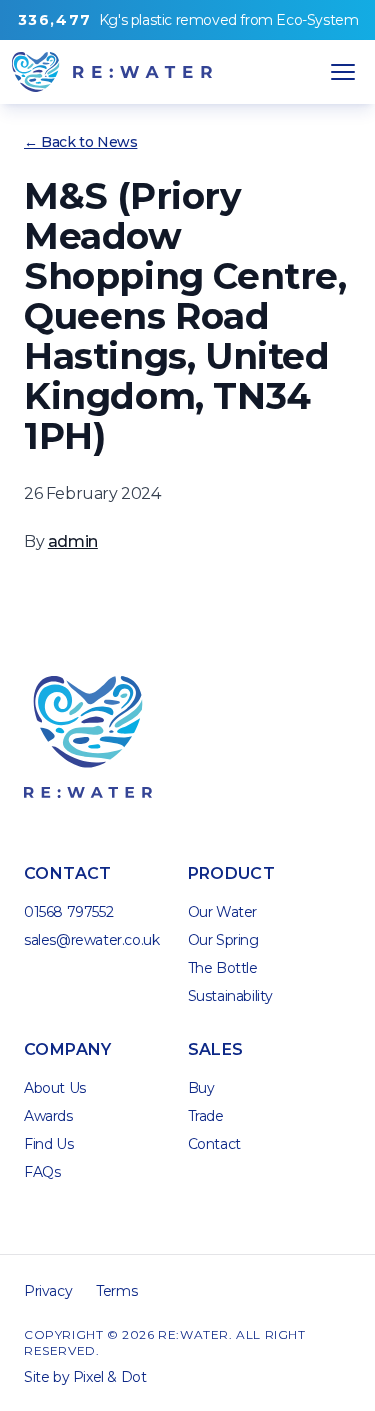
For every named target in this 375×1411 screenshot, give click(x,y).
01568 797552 (68, 912)
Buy (201, 1088)
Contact (214, 1144)
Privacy (48, 1291)
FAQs (42, 1172)
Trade (206, 1116)
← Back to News (80, 142)
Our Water (222, 912)
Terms (116, 1291)
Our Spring (223, 940)
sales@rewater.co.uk (91, 940)
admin (73, 541)
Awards (48, 1116)
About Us (55, 1088)
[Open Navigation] (343, 72)
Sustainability (230, 996)
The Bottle (223, 968)
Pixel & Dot (110, 1377)
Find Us (48, 1144)
